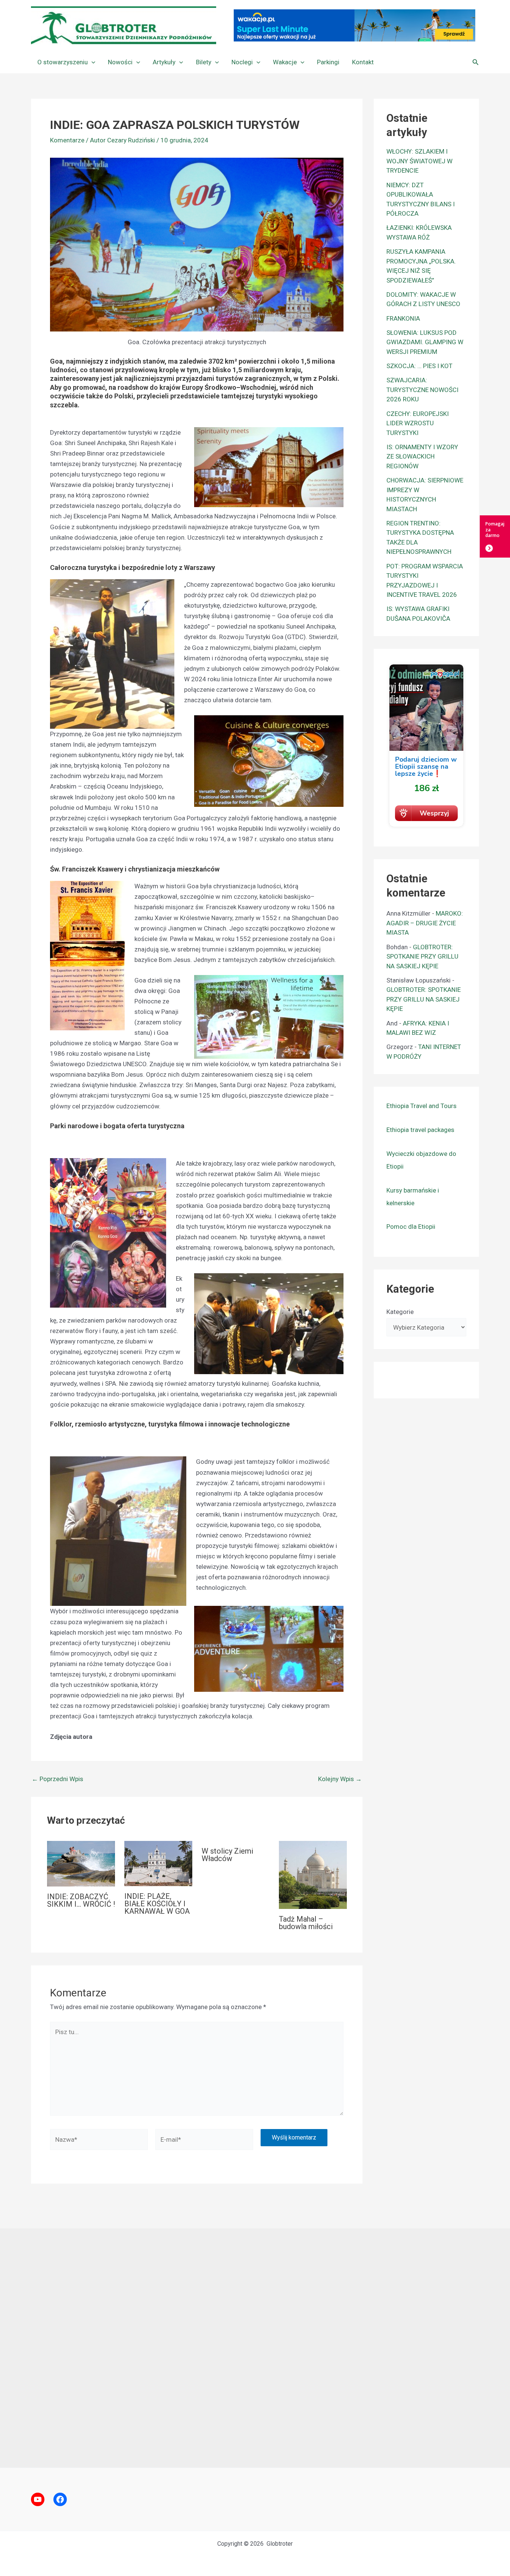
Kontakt (363, 62)
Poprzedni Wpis (57, 1779)
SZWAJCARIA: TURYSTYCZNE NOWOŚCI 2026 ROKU (422, 390)
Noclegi (242, 62)
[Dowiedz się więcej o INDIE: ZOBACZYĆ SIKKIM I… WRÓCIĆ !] (81, 1863)
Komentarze (67, 140)
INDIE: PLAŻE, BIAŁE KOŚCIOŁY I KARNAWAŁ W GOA (157, 1904)
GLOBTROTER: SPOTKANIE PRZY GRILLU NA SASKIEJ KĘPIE (422, 957)
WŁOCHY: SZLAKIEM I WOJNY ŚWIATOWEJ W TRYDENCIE (419, 161)
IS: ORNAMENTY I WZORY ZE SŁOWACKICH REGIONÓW (422, 456)
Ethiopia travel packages (420, 1130)
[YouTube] (38, 2499)
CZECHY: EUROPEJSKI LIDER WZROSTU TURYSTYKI (418, 423)
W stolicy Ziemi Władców (227, 1855)
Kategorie (400, 1312)
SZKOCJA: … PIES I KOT (419, 366)
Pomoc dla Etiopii (411, 1227)
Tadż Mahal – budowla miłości (306, 1923)
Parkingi (328, 62)
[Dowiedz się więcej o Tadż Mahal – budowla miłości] (313, 1875)
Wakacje (285, 62)
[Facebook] (60, 2499)
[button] (91, 62)
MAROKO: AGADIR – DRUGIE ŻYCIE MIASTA (425, 923)
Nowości (120, 62)
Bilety (204, 62)
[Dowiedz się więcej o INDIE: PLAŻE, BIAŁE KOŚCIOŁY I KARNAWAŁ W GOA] (158, 1863)
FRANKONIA (403, 318)
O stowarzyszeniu (63, 62)
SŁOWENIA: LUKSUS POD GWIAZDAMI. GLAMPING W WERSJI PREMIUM (425, 342)
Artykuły (164, 62)
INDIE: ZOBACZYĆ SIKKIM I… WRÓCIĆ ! (81, 1900)
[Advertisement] (255, 2348)
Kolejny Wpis (340, 1779)
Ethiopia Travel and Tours (422, 1106)
